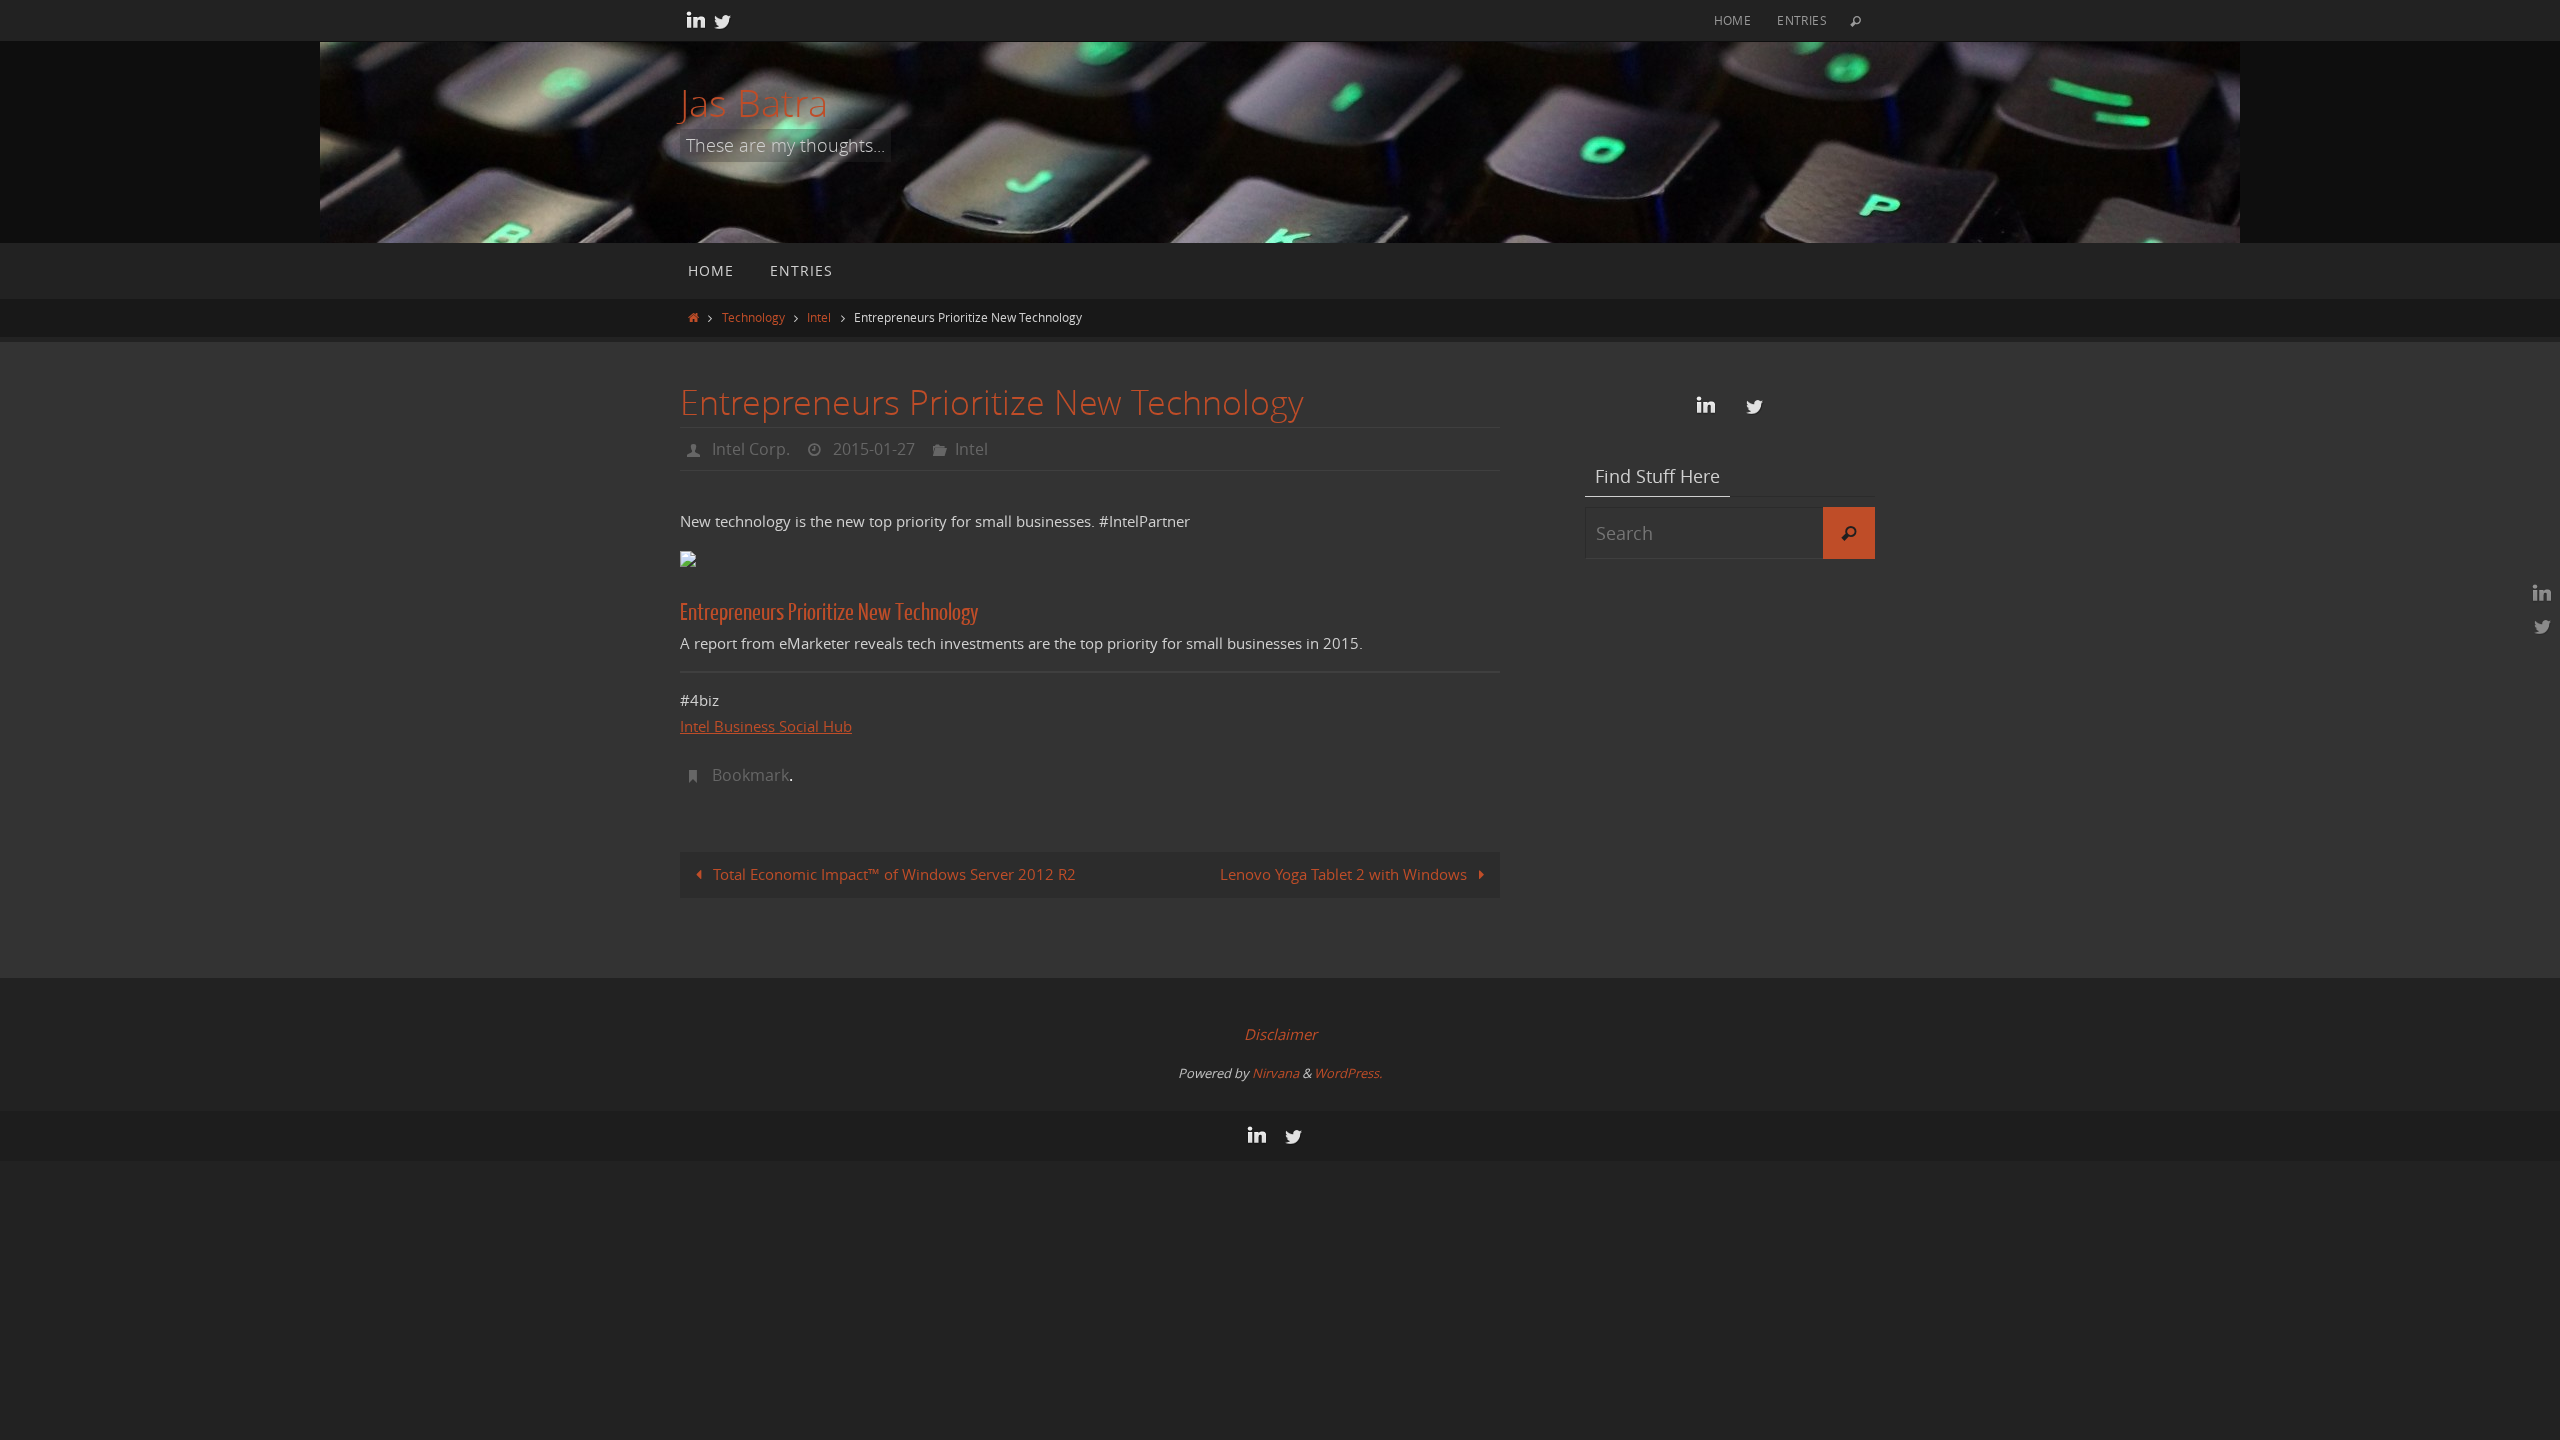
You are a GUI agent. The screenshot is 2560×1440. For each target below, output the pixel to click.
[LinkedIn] (696, 21)
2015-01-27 (874, 449)
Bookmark (750, 775)
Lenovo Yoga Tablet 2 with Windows (1345, 874)
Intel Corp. (751, 449)
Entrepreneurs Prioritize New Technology (829, 612)
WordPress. (1348, 1073)
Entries (1802, 20)
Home (1733, 20)
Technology (753, 317)
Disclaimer (1280, 1034)
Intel (819, 317)
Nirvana (1275, 1073)
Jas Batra (754, 102)
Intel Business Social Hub (766, 726)
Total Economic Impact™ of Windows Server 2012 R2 (892, 874)
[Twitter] (722, 21)
